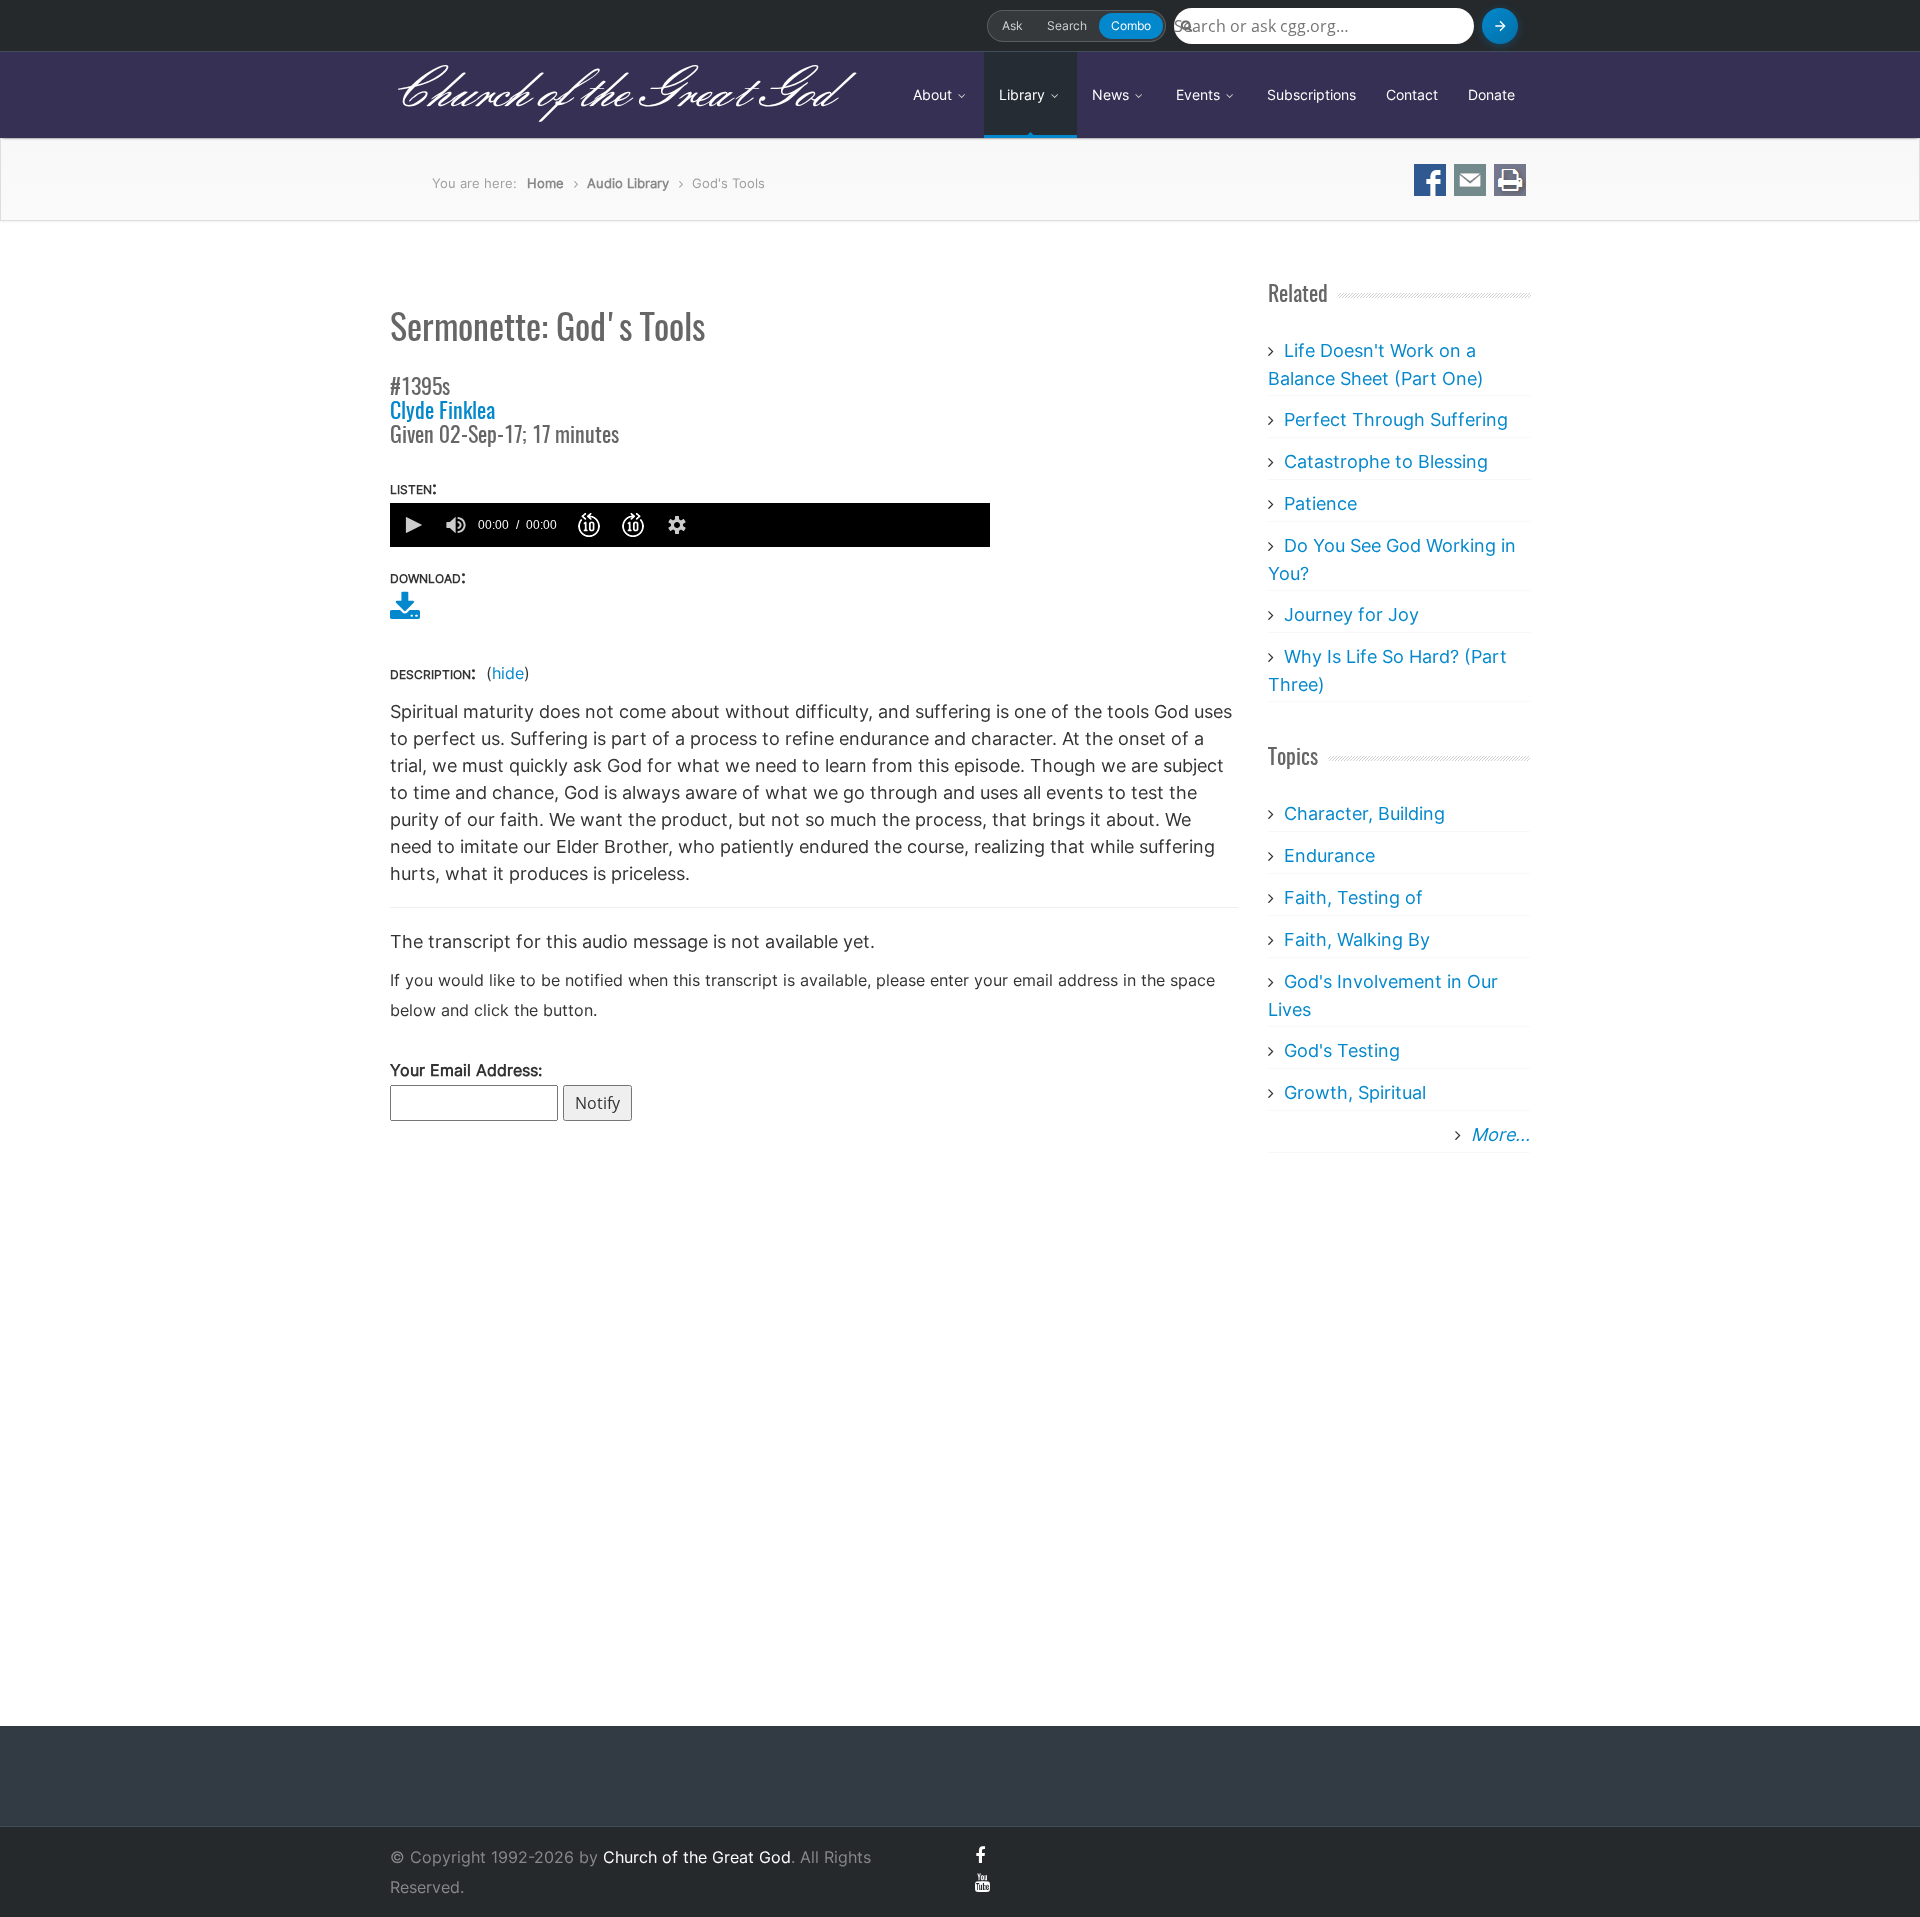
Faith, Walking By (1357, 939)
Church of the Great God (611, 94)
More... (1500, 1134)
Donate (1491, 94)
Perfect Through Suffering (1396, 419)
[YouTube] (982, 1882)
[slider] (843, 525)
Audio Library (628, 183)
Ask (1012, 25)
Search (1067, 25)
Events (1200, 94)
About (934, 94)
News (1112, 94)
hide (508, 673)
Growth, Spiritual (1355, 1092)
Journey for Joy (1351, 614)
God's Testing (1342, 1050)
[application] (690, 525)
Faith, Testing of (1353, 897)
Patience (1320, 503)
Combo (1131, 25)
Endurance (1329, 855)
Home (545, 183)
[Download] (405, 613)
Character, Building (1364, 813)
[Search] (1500, 26)
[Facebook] (980, 1855)
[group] (456, 525)
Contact (1412, 94)
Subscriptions (1311, 94)
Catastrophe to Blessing (1386, 461)
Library (1024, 94)
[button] (412, 525)
